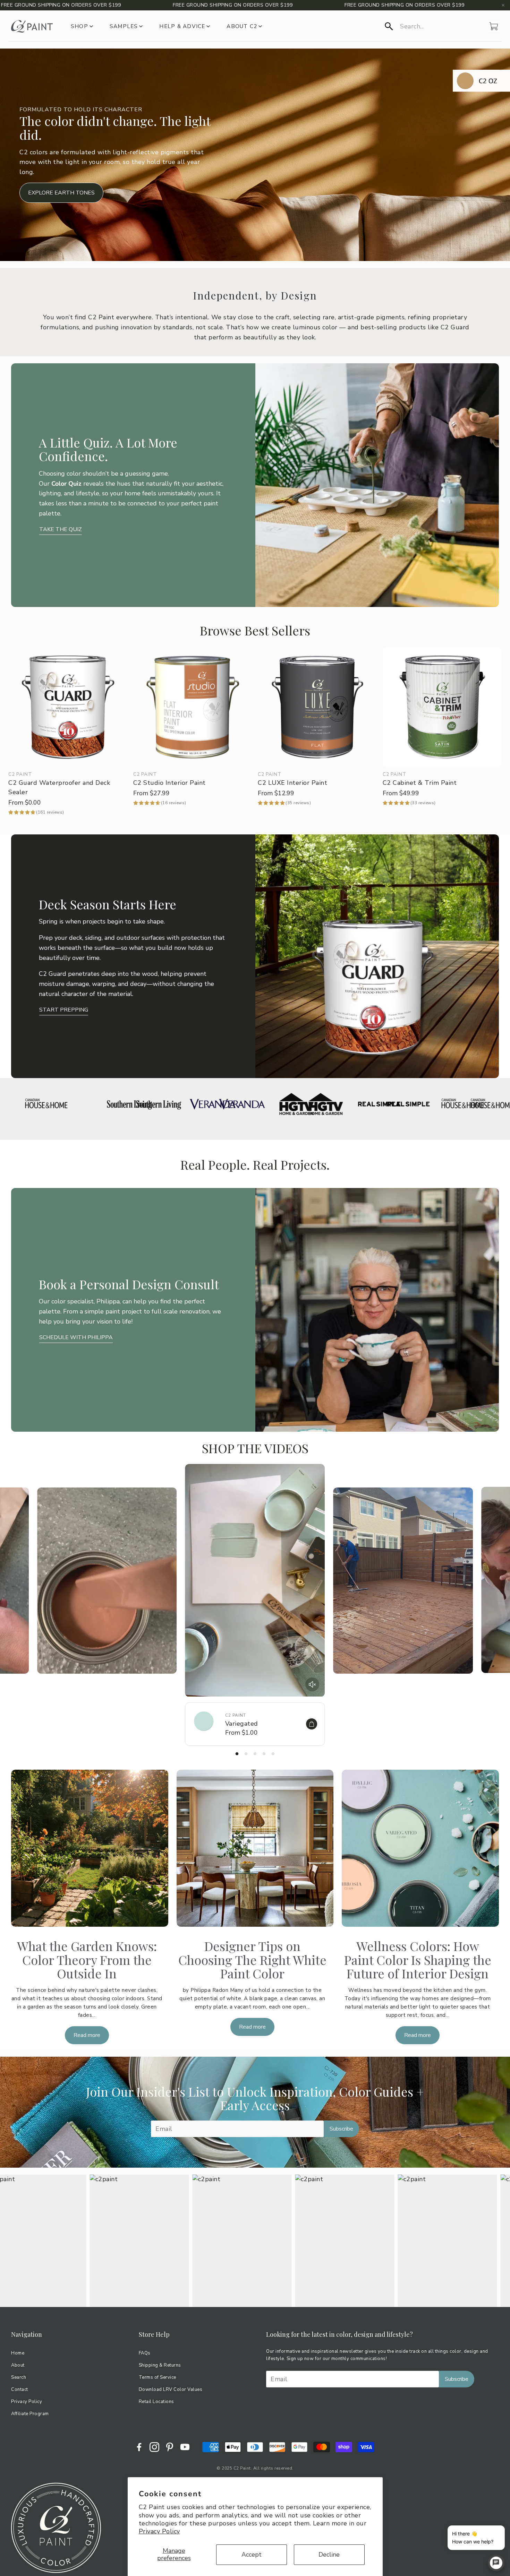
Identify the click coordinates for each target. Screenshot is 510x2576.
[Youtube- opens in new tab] (185, 2447)
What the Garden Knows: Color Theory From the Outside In (87, 1959)
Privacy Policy (159, 2531)
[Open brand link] (56, 1104)
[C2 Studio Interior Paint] (193, 707)
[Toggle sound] (312, 1684)
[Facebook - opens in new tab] (139, 2447)
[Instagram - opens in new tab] (154, 2447)
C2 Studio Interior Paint (169, 783)
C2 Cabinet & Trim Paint (420, 783)
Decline (329, 2555)
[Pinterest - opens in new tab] (170, 2447)
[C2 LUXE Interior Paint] (317, 707)
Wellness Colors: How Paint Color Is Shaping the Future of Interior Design (418, 1959)
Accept (252, 2555)
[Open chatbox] (496, 2563)
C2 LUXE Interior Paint (292, 783)
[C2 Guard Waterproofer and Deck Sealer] (68, 707)
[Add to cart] (312, 1724)
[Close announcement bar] (503, 5)
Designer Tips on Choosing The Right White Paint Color (252, 1959)
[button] (429, 26)
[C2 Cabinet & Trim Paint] (442, 707)
